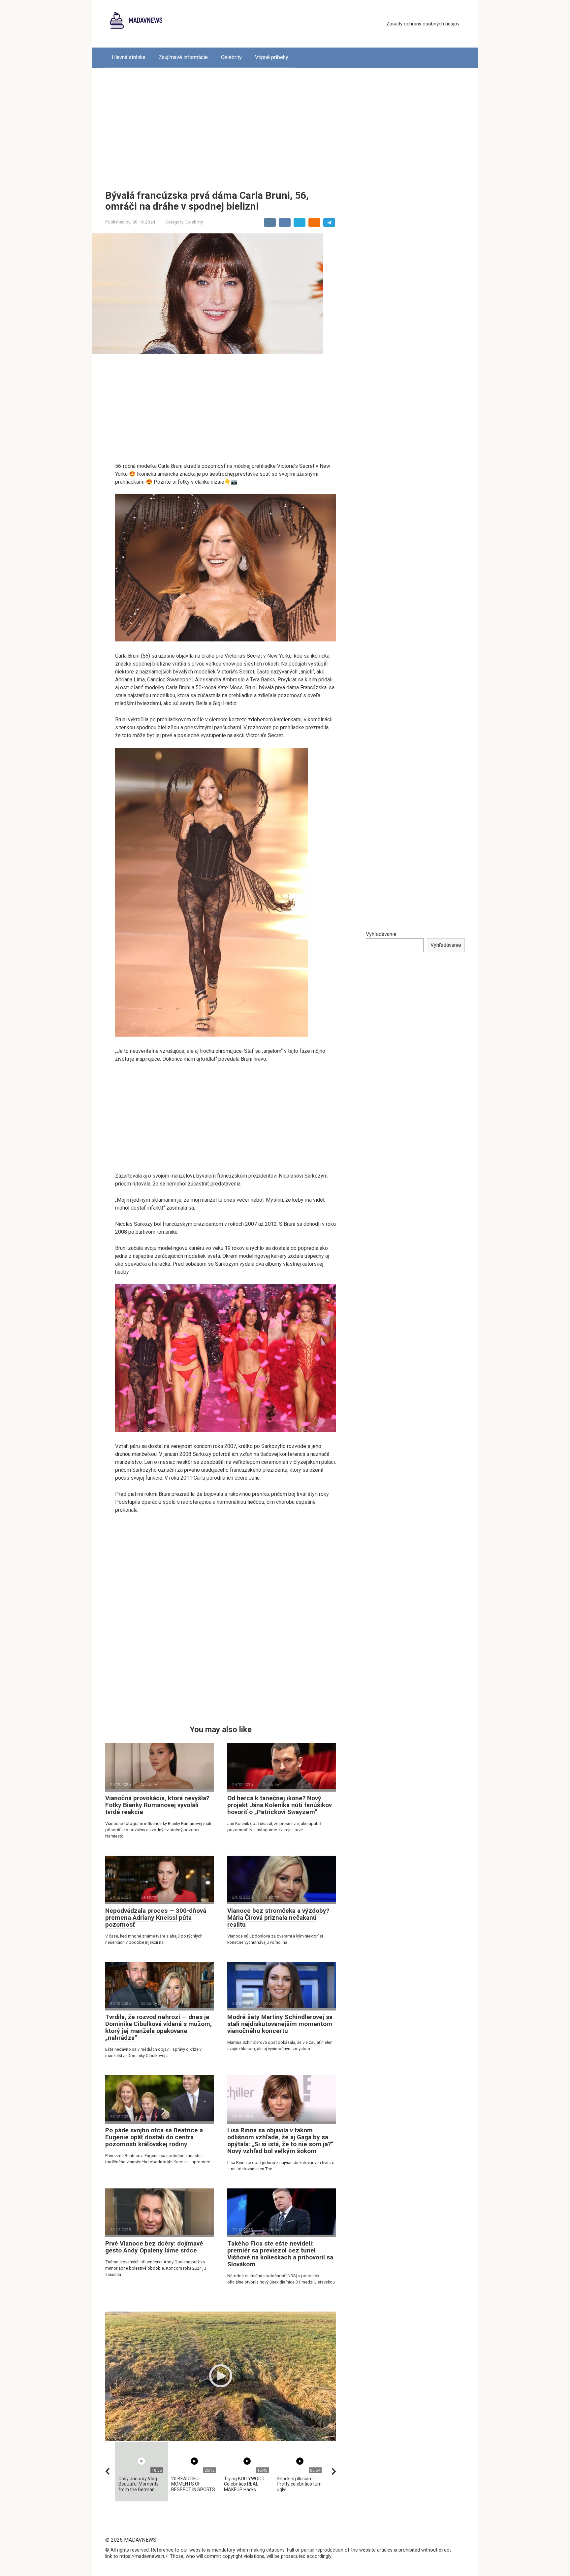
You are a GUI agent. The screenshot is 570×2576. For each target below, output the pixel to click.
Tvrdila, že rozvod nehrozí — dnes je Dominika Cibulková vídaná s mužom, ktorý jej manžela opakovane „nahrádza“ (158, 2027)
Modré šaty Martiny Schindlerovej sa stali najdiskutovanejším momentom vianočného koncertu (280, 2024)
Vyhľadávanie (381, 934)
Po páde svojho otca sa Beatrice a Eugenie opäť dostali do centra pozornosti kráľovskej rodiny (154, 2137)
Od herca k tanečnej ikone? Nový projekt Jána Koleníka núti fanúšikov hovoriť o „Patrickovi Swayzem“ (280, 1805)
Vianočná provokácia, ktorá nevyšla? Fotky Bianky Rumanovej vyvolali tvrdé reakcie (157, 1805)
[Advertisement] (285, 124)
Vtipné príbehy (272, 57)
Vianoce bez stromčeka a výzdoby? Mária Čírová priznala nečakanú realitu (278, 1918)
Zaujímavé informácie (183, 57)
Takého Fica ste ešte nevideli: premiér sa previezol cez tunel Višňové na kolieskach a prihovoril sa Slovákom (280, 2254)
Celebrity (231, 57)
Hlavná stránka (129, 57)
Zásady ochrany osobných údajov (423, 24)
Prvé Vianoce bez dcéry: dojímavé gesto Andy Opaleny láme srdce (154, 2247)
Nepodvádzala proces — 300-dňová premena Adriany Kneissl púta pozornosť (156, 1918)
